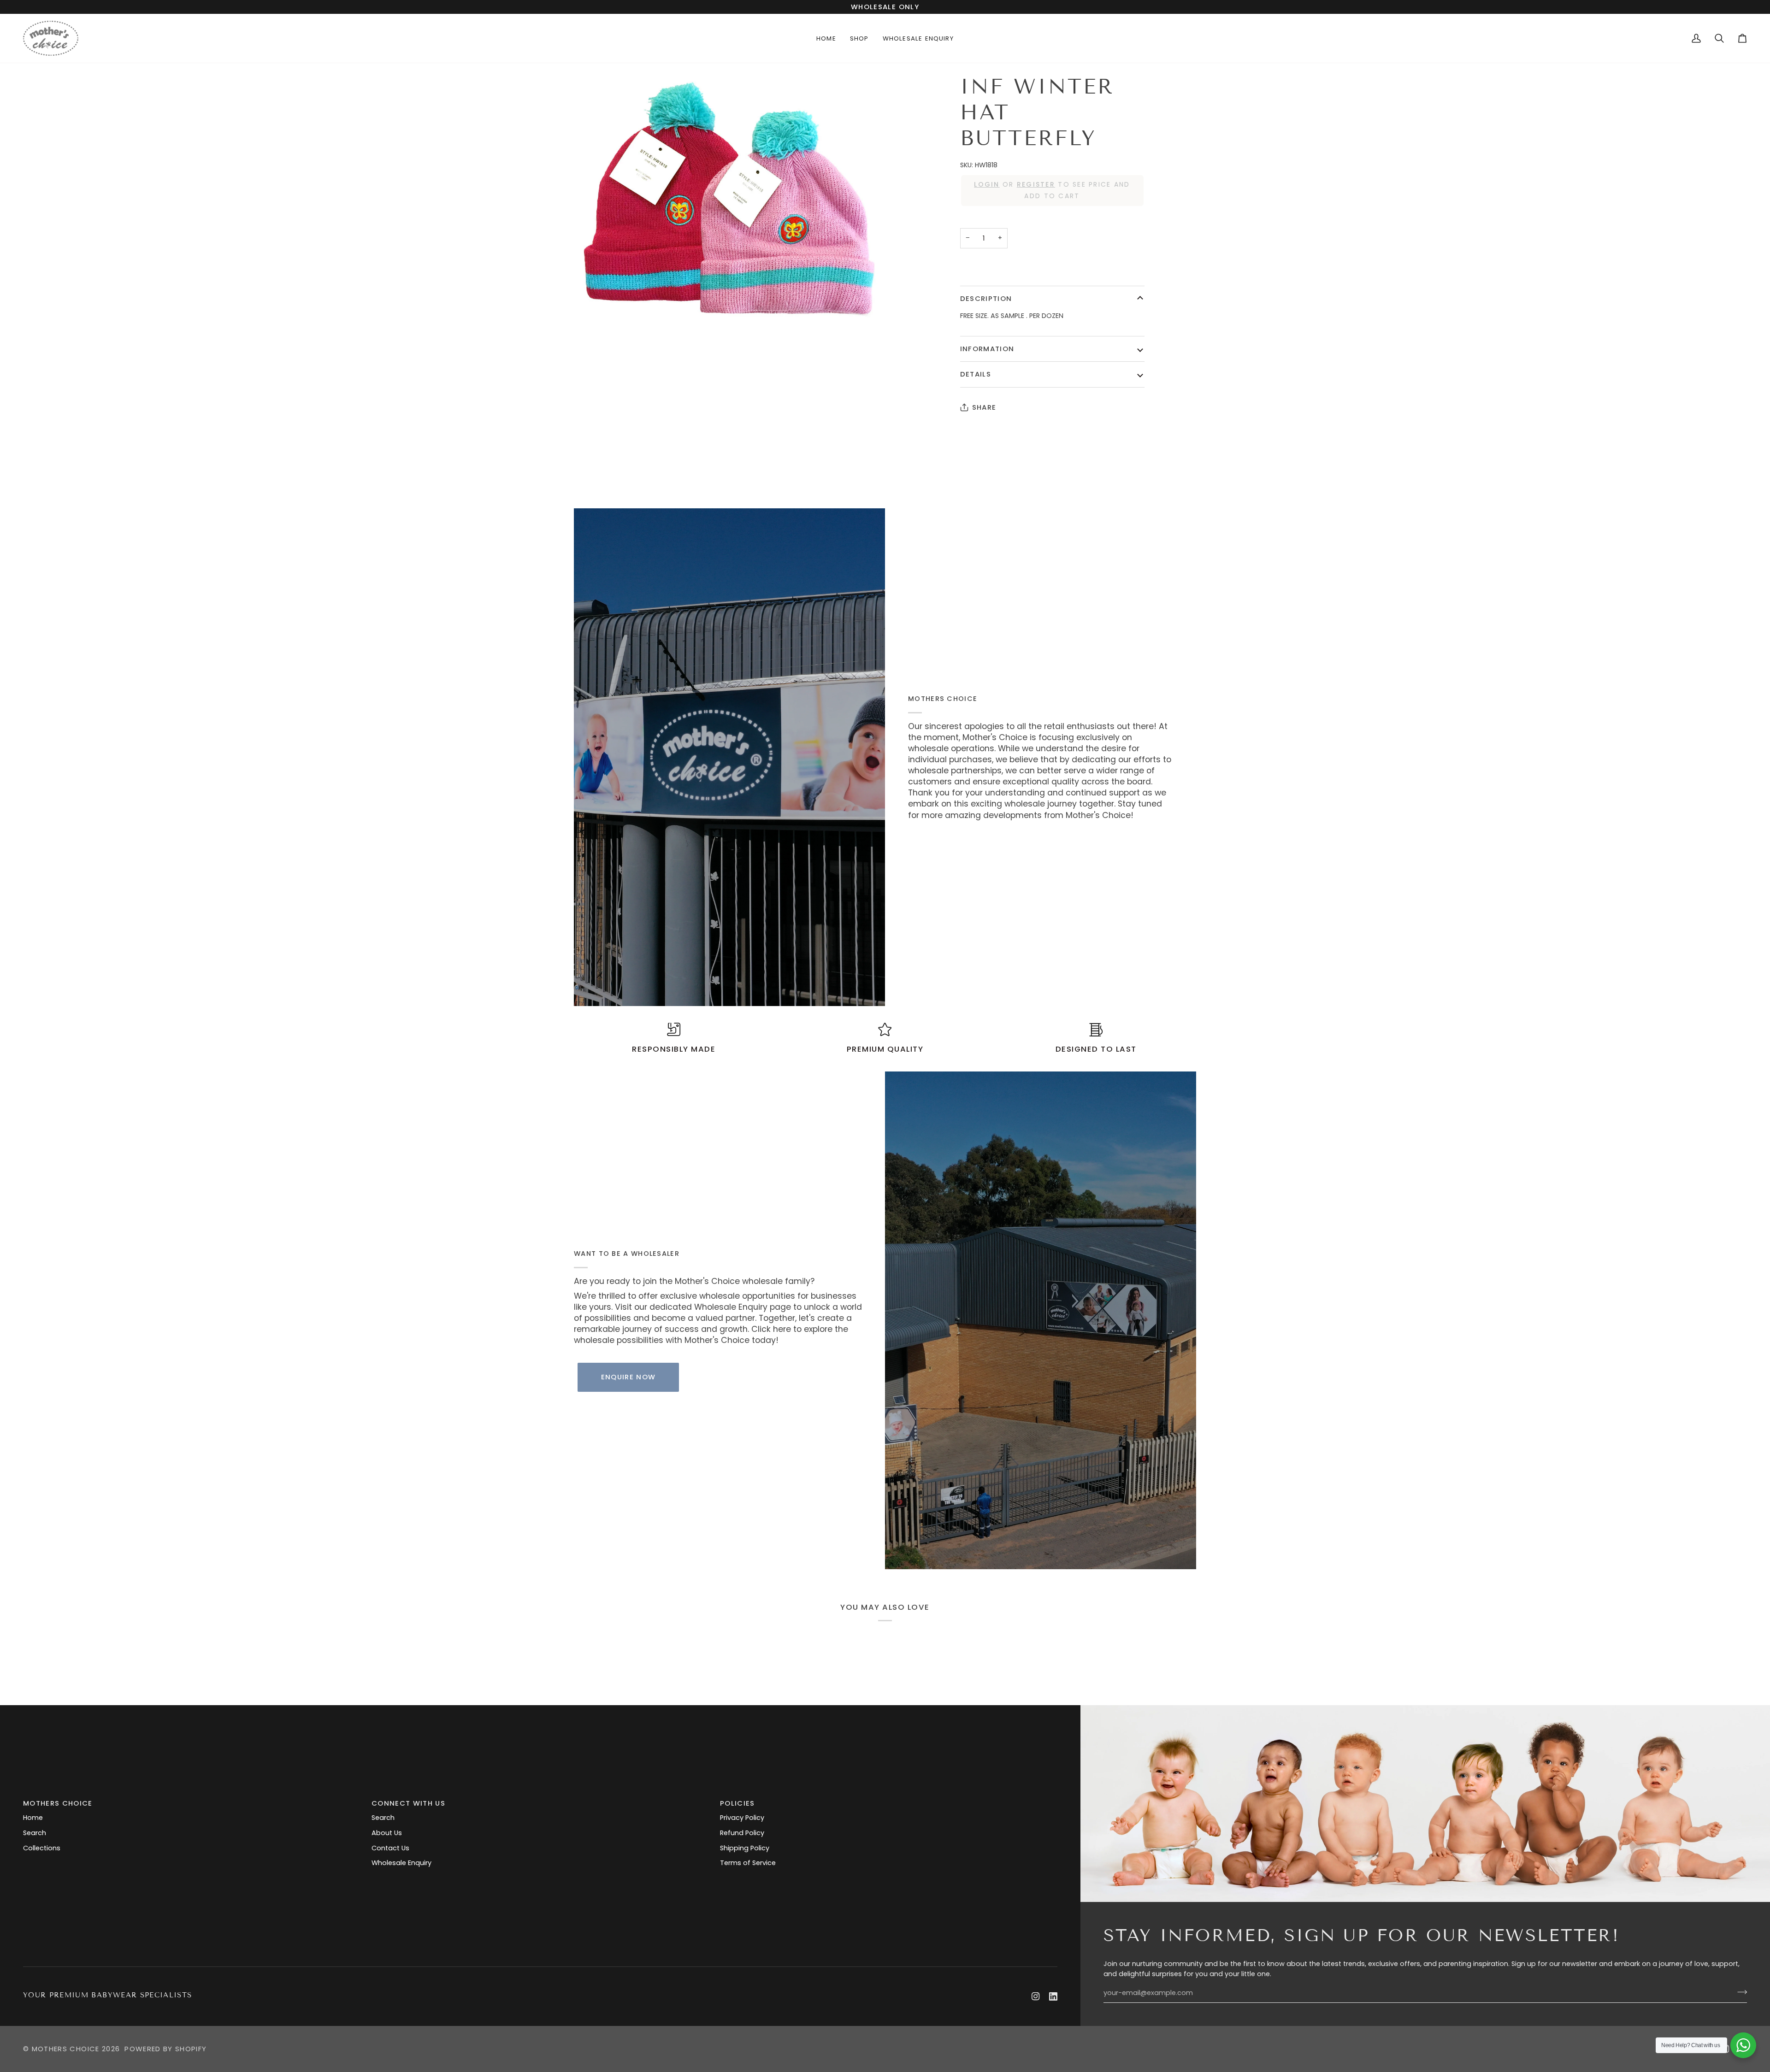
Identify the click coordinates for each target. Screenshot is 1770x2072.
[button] (859, 38)
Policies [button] (737, 1803)
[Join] (1739, 1992)
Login (987, 184)
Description (986, 298)
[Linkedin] (1053, 1996)
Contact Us (390, 1848)
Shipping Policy (745, 1848)
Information (987, 349)
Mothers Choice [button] (58, 1803)
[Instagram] (1036, 1996)
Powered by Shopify (165, 2049)
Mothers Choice (66, 2049)
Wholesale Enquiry (401, 1863)
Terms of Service (748, 1863)
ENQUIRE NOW (628, 1377)
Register (1036, 184)
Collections (42, 1848)
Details (976, 374)
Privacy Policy (742, 1818)
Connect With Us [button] (408, 1803)
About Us (387, 1833)
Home (33, 1818)
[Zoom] (729, 200)
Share (984, 407)
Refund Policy (742, 1833)
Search (35, 1833)
